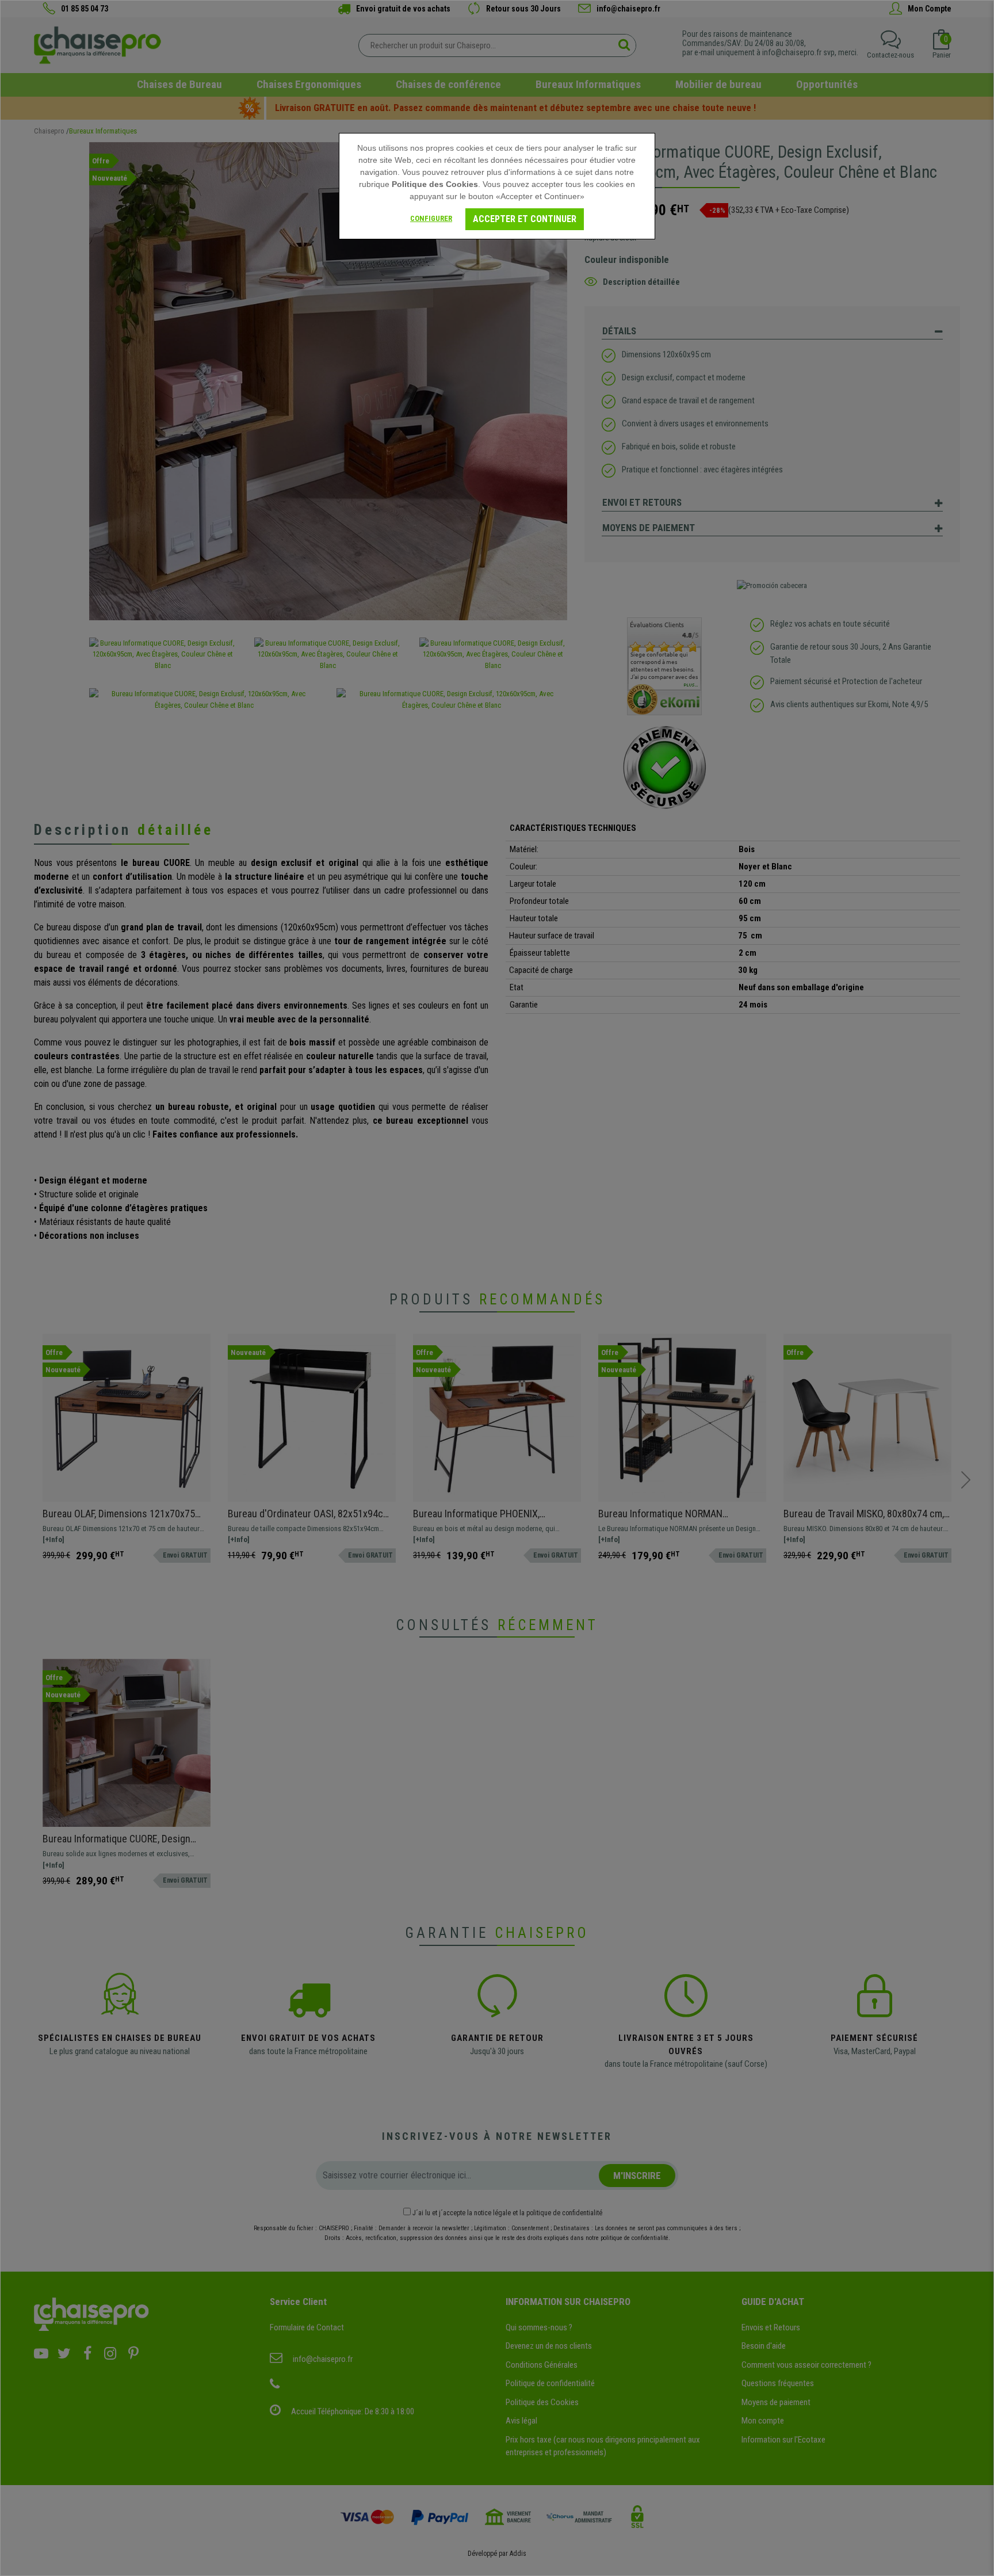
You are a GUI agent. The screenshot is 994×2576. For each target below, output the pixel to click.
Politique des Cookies (435, 184)
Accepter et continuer (525, 219)
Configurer (431, 218)
